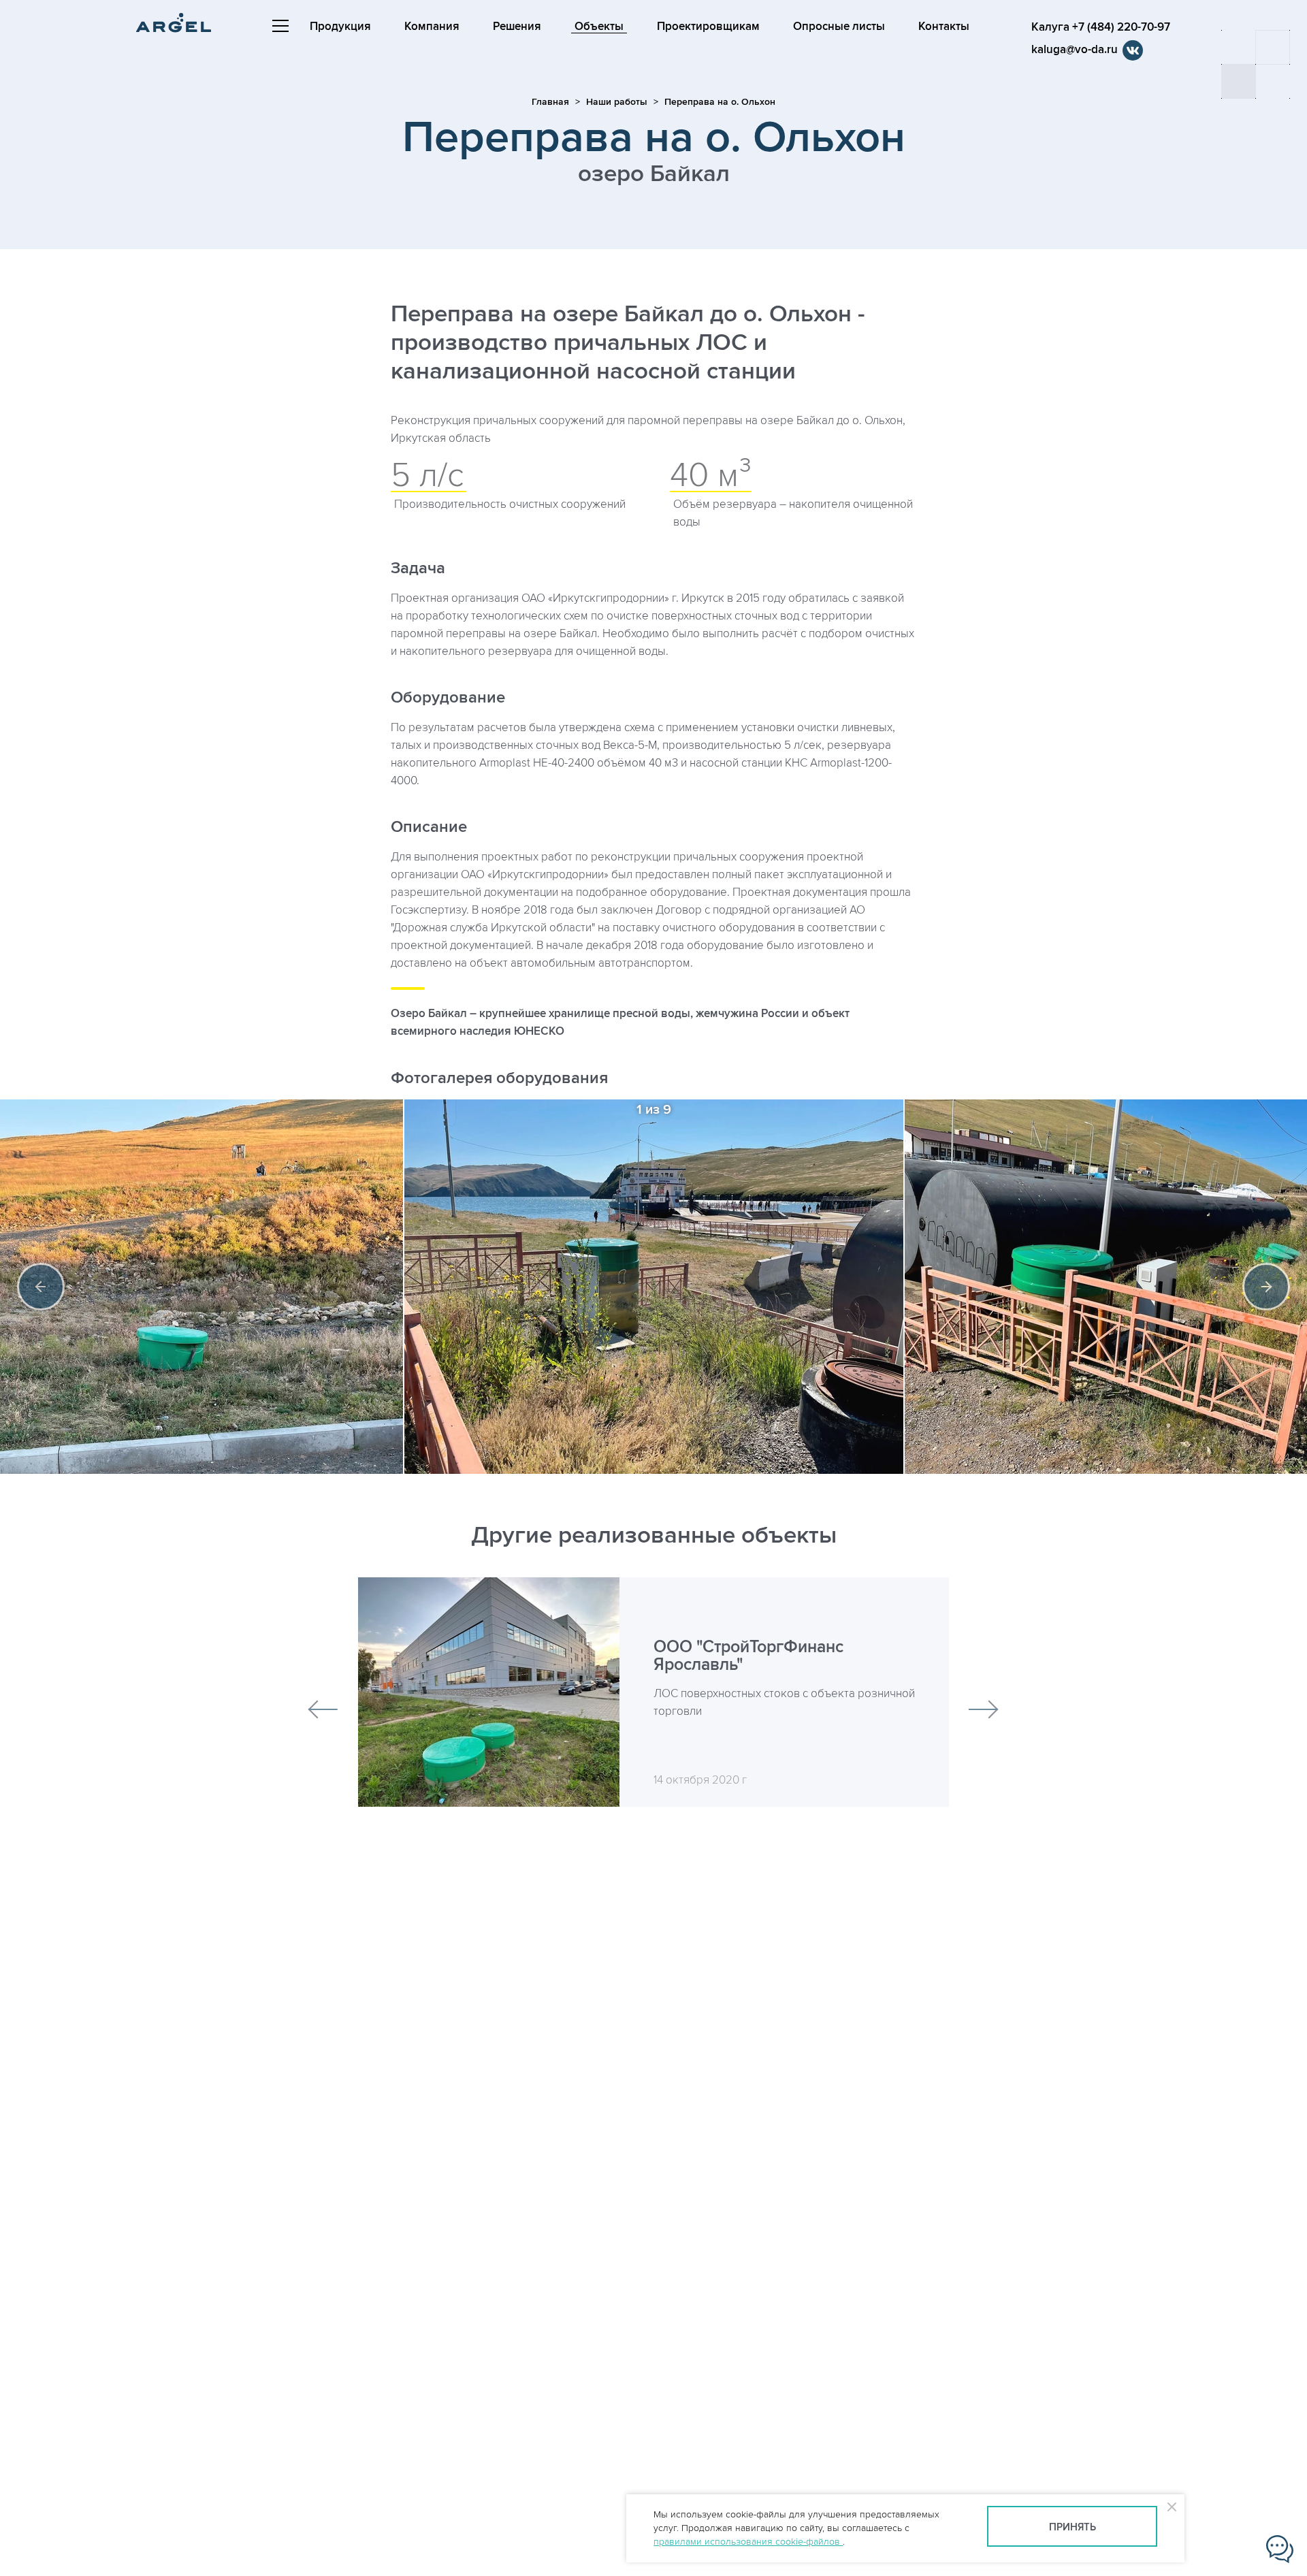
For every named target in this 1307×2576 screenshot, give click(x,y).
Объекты (599, 27)
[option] (654, 1287)
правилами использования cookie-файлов (748, 2542)
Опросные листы (839, 27)
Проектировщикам (708, 27)
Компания (432, 27)
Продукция (340, 27)
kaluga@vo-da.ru (1075, 50)
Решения (517, 27)
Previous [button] (41, 1287)
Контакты (944, 27)
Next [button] (1266, 1287)
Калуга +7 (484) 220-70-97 (1101, 27)
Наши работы (617, 102)
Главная (550, 102)
